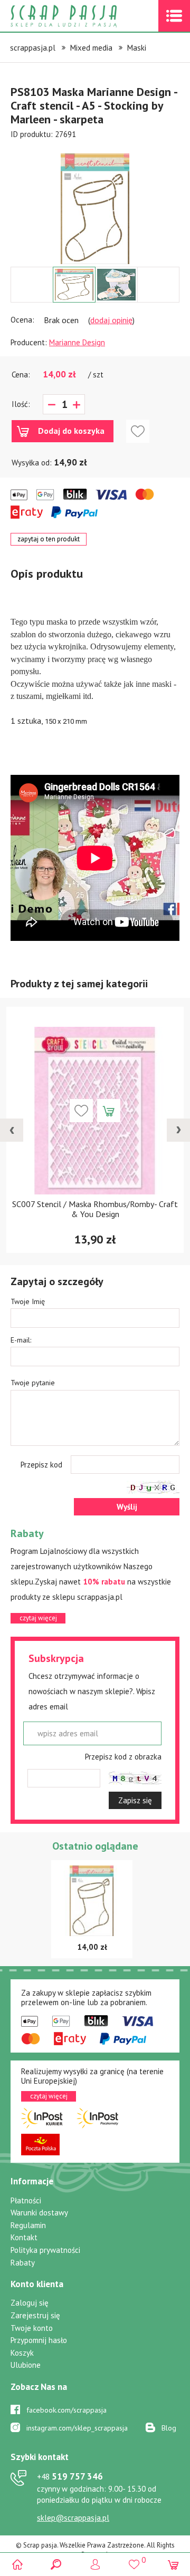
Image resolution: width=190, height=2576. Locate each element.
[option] (95, 203)
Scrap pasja (87, 16)
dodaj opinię (111, 320)
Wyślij (127, 1507)
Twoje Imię (28, 1301)
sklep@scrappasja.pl (73, 2518)
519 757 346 (70, 2476)
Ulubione (26, 2365)
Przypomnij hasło (39, 2340)
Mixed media (91, 48)
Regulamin (28, 2225)
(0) (173, 2564)
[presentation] (12, 1130)
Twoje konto (32, 2328)
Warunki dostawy (39, 2213)
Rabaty (23, 2263)
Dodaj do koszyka (71, 431)
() (134, 2560)
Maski (137, 48)
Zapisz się (135, 1800)
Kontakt (24, 2237)
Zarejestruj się (35, 2315)
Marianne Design (77, 342)
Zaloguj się (30, 2303)
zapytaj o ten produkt (49, 539)
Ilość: (21, 404)
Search (56, 2564)
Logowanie (95, 2564)
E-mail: (21, 1340)
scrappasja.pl (33, 48)
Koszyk (22, 2353)
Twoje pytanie (33, 1383)
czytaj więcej (38, 1618)
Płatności (26, 2200)
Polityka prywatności (45, 2250)
